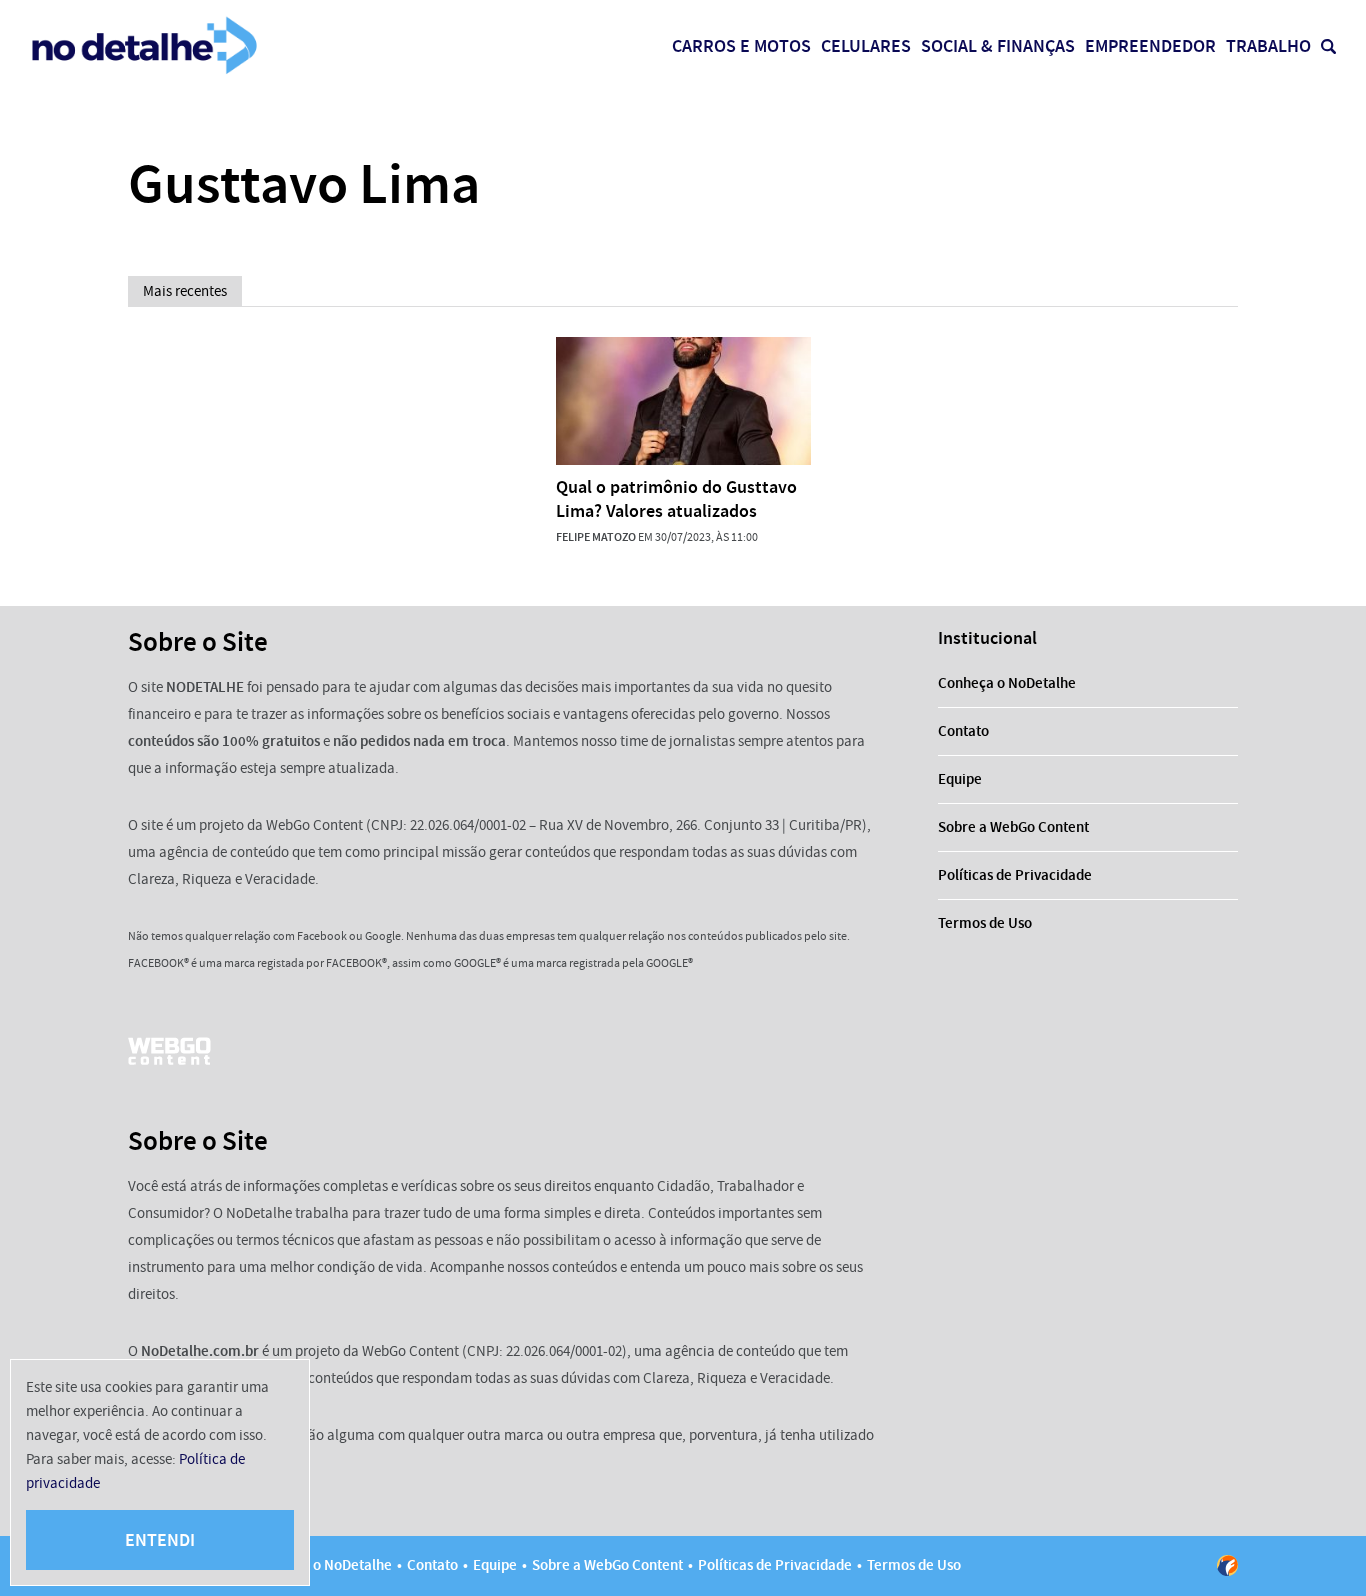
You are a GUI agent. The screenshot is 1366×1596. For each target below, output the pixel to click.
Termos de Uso (985, 923)
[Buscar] (1328, 46)
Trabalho (1268, 46)
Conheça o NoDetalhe (1007, 683)
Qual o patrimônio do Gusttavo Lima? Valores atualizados (676, 499)
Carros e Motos (741, 46)
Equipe (960, 779)
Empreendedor (1150, 46)
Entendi (160, 1540)
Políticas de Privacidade (1015, 875)
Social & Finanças (998, 46)
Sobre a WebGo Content (1013, 827)
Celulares (866, 46)
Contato (963, 731)
